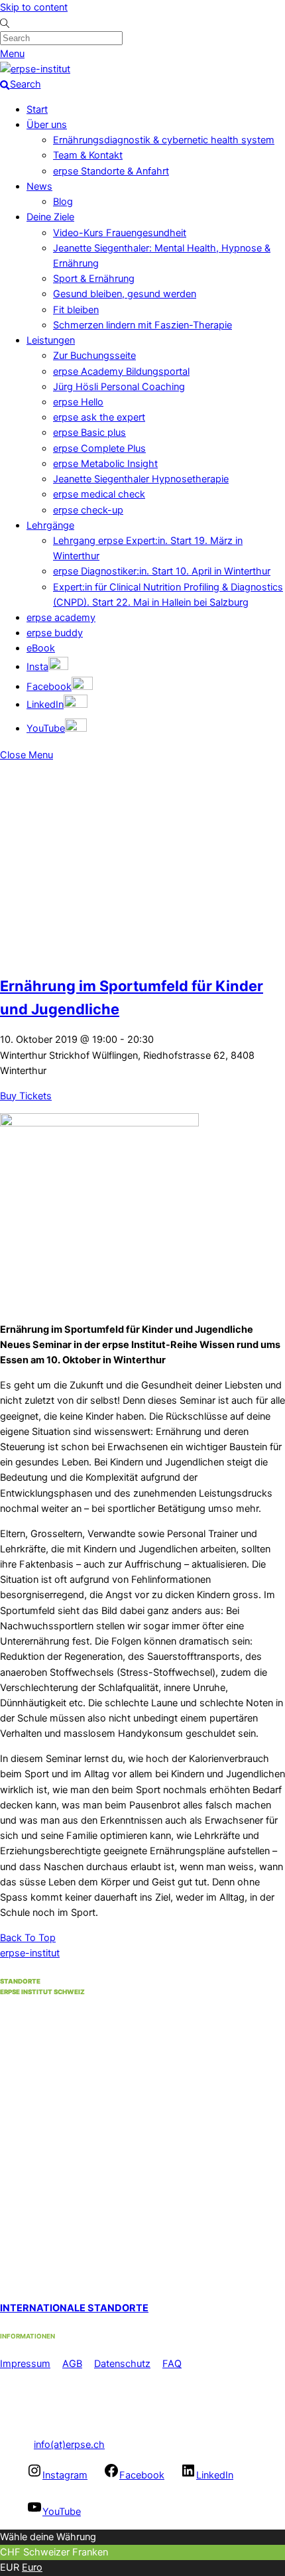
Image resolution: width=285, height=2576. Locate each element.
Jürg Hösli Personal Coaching (119, 387)
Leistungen (51, 340)
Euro (32, 2567)
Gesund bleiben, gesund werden (125, 294)
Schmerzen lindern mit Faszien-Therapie (142, 325)
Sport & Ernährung (94, 279)
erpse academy (61, 618)
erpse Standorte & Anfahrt (111, 171)
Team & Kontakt (88, 155)
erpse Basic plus (89, 433)
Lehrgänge (50, 525)
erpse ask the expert (99, 417)
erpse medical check (99, 494)
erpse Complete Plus (99, 448)
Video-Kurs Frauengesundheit (120, 233)
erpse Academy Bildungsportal (121, 372)
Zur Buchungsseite (94, 356)
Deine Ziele (50, 217)
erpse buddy (55, 633)
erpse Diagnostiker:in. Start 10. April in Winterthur (162, 571)
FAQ (172, 2364)
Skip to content (34, 7)
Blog (63, 202)
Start (37, 109)
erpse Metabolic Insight (105, 464)
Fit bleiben (76, 310)
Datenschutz (122, 2364)
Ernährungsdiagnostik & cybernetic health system (164, 140)
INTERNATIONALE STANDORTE (74, 2308)
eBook (41, 648)
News (39, 186)
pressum (31, 2364)
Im (6, 2364)
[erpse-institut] (35, 69)
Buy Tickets (26, 1096)
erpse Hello (78, 402)
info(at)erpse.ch (69, 2445)
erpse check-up (88, 510)
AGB (72, 2364)
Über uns (47, 125)
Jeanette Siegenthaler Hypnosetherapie (141, 479)
